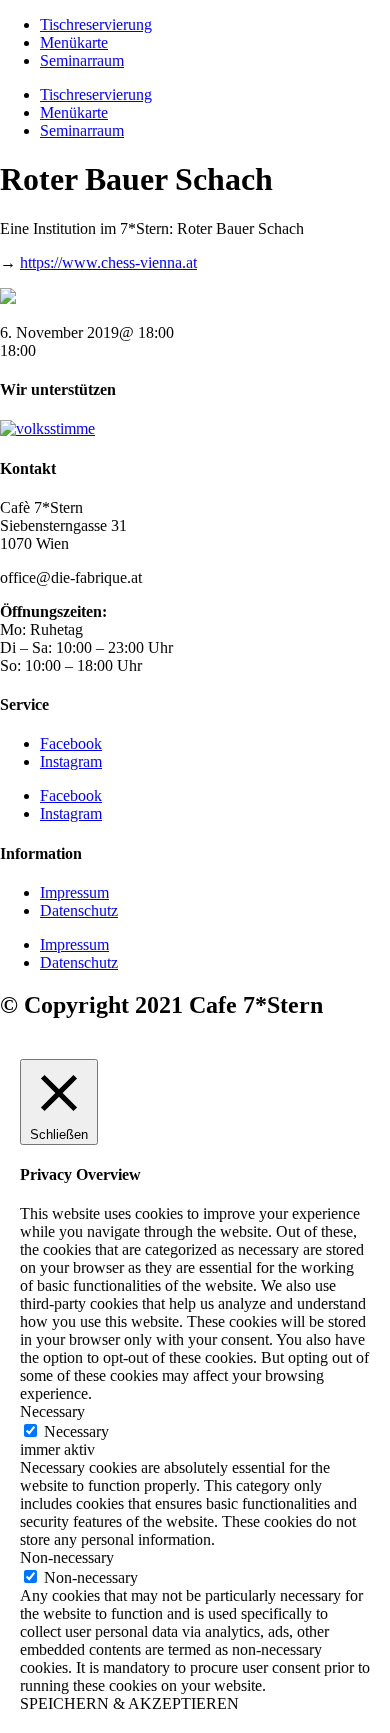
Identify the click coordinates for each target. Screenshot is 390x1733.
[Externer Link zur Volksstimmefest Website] (47, 428)
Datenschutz (79, 910)
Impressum (74, 892)
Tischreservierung (96, 24)
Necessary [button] (52, 1411)
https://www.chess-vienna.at (108, 262)
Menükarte (74, 42)
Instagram (71, 761)
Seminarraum (82, 60)
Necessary (76, 1431)
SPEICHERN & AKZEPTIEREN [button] (129, 1703)
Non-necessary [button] (67, 1557)
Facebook (71, 743)
